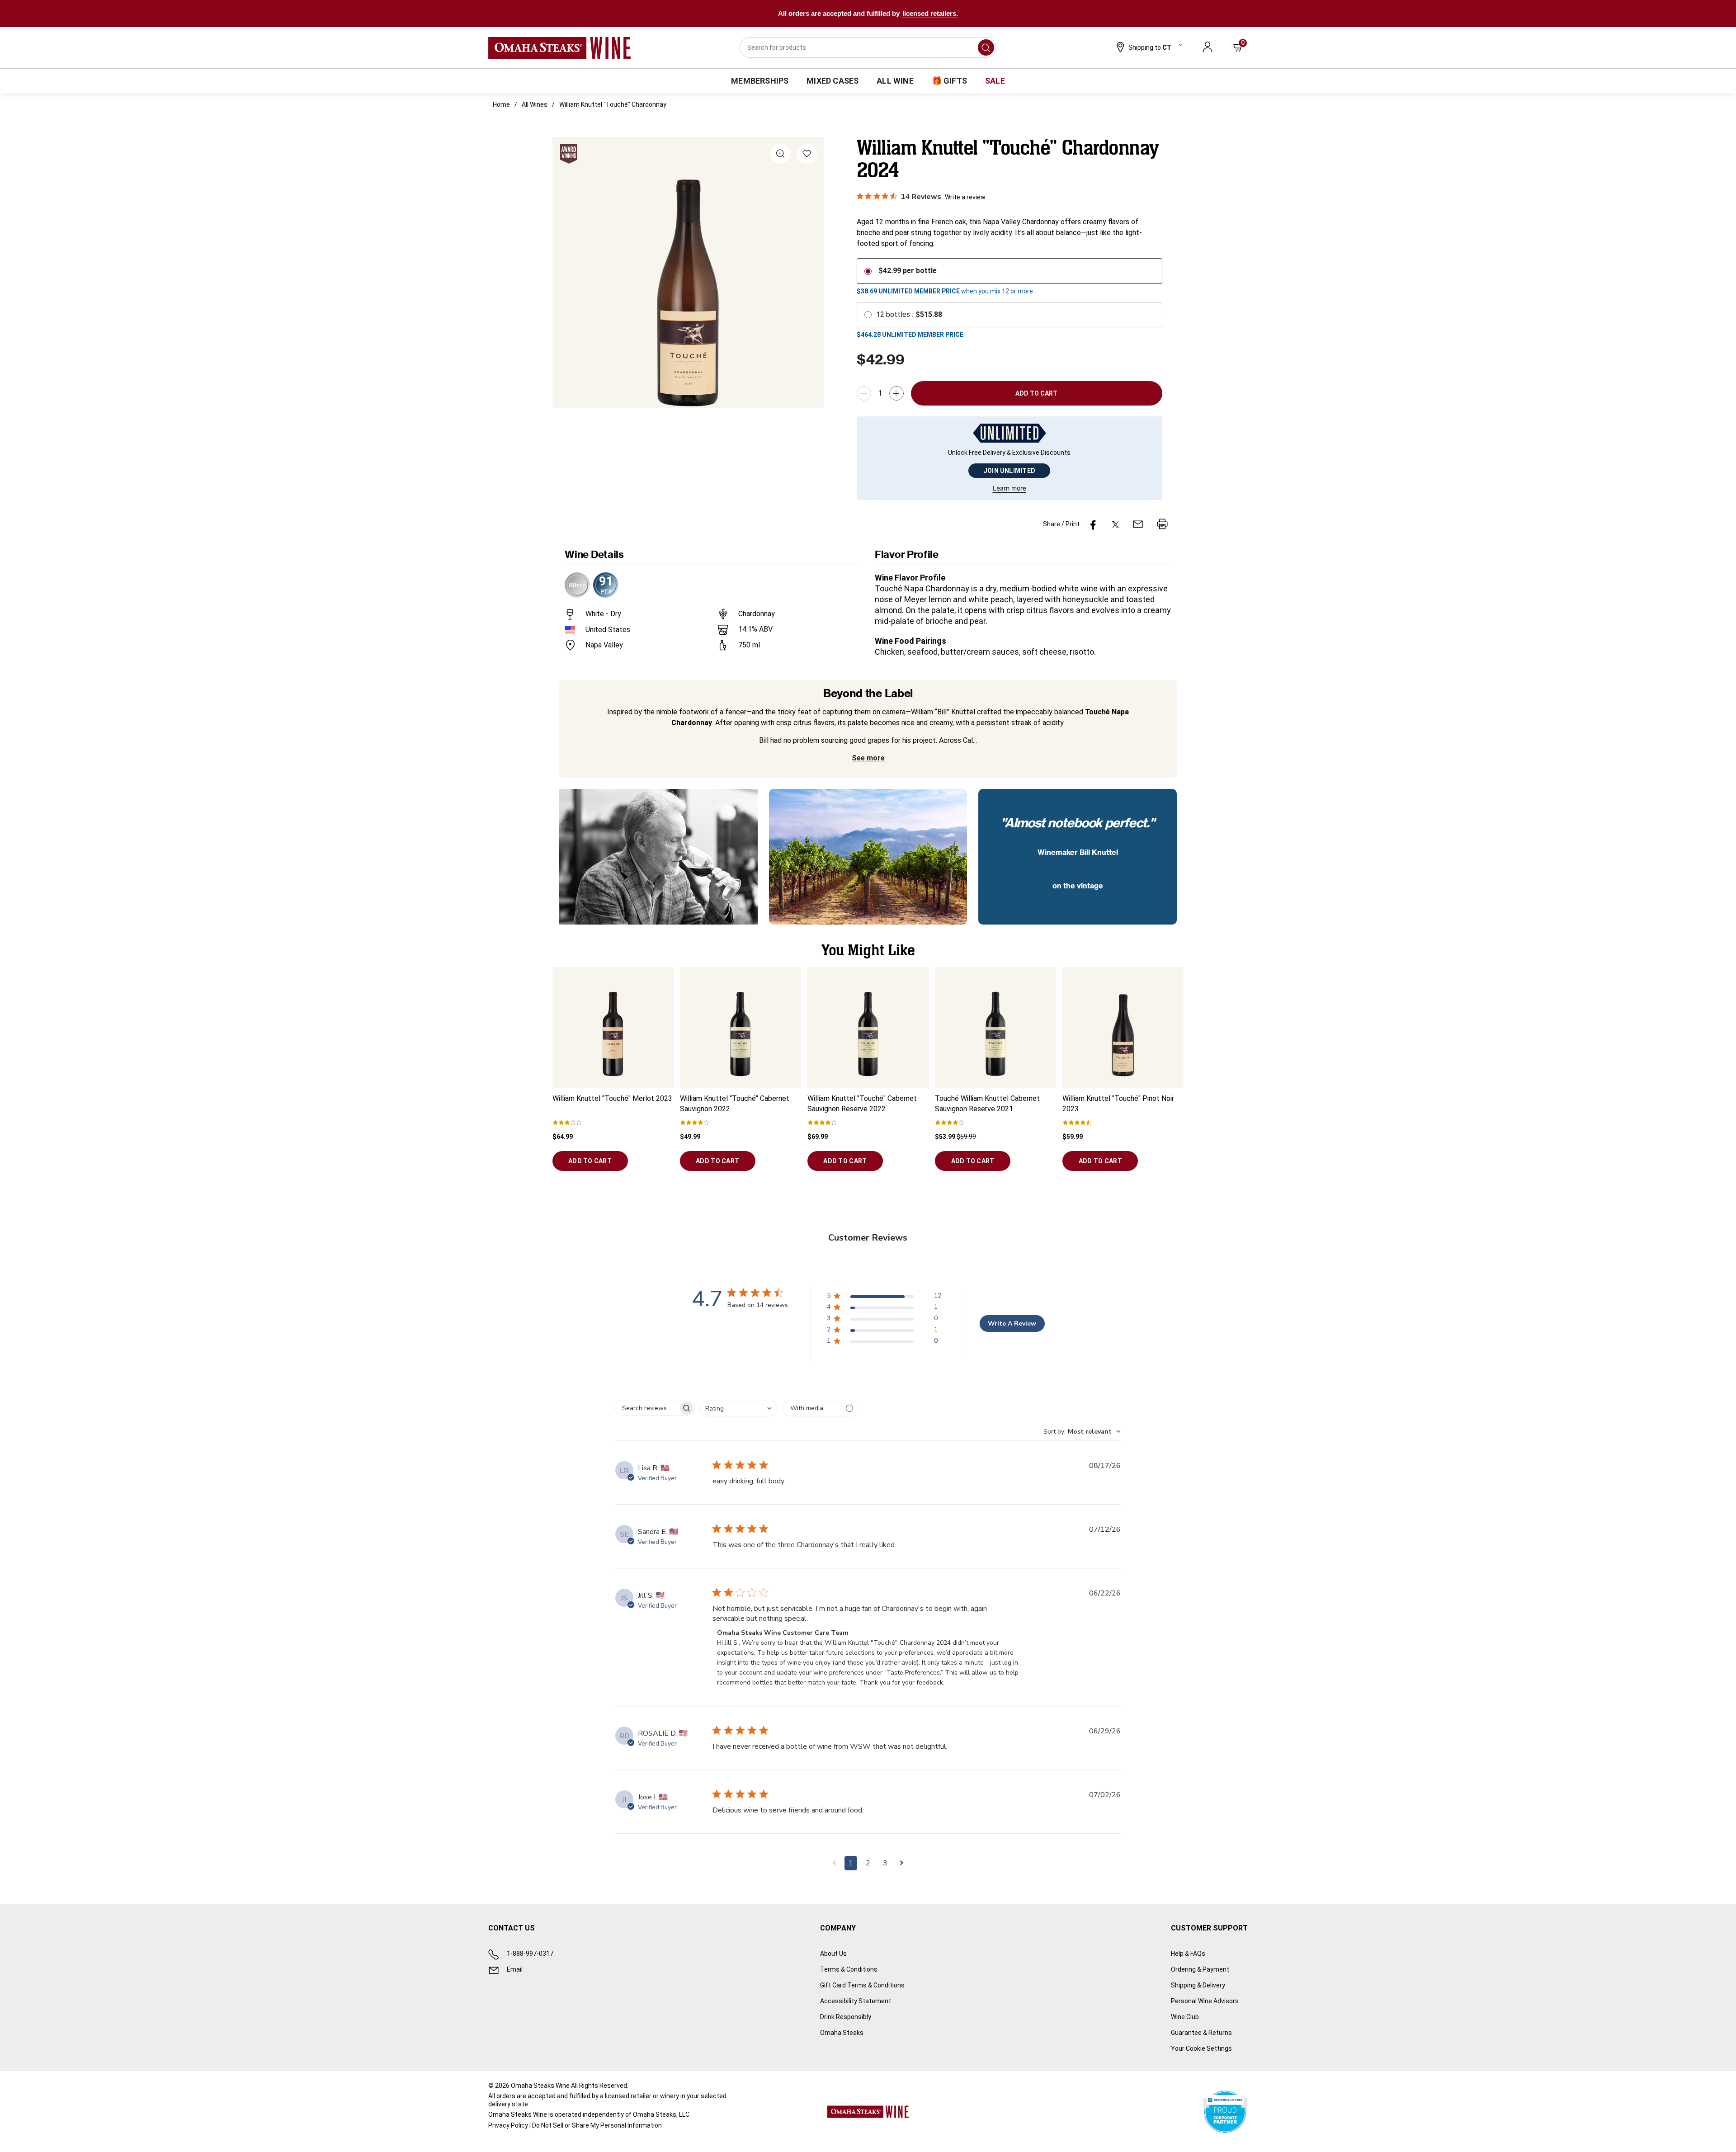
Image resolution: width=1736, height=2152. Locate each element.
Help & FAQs (1188, 1954)
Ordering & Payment (1200, 1969)
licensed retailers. (930, 13)
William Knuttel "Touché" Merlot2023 (612, 1098)
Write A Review (1012, 1324)
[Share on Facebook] (1093, 524)
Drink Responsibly (846, 2017)
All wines (535, 104)
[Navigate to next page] (902, 1863)
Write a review (965, 197)
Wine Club (1185, 2017)
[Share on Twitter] (1116, 524)
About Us (833, 1954)
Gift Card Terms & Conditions (862, 1985)
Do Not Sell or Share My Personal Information (597, 2125)
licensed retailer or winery (642, 2096)
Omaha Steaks (842, 2033)
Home (501, 104)
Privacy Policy (508, 2125)
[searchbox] (647, 1408)
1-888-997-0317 (530, 1954)
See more (868, 758)
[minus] (864, 393)
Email (515, 1969)
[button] (1149, 48)
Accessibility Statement (856, 2001)
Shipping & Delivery (1198, 1985)
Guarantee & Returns (1201, 2033)
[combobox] (868, 47)
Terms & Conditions (849, 1969)
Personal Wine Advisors (1205, 2001)
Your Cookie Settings (1201, 2048)
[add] (896, 393)
